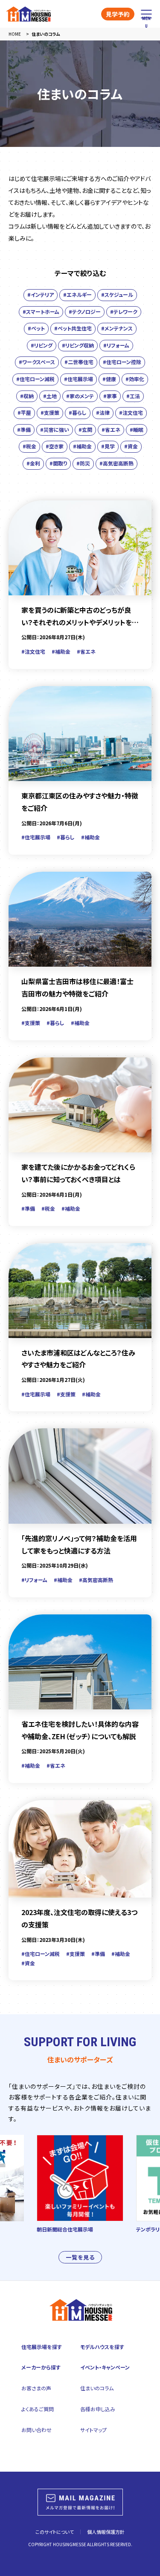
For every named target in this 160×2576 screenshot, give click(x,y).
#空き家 (55, 446)
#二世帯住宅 (79, 362)
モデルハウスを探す (102, 2347)
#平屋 (24, 412)
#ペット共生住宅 (73, 328)
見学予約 (118, 14)
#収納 (27, 396)
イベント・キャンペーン (105, 2367)
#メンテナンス (117, 328)
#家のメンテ (80, 396)
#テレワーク (124, 312)
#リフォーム (116, 345)
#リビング (42, 345)
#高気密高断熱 (116, 463)
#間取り (58, 463)
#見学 (108, 446)
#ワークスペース (37, 362)
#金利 (33, 463)
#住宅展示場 (79, 379)
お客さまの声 (36, 2388)
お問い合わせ (36, 2430)
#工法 (133, 396)
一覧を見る (80, 2257)
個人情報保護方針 (106, 2532)
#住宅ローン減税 (35, 379)
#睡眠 (137, 429)
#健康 (109, 379)
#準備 (24, 429)
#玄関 (85, 429)
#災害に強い (55, 429)
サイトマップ (93, 2430)
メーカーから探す (41, 2367)
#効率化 (135, 379)
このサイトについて (55, 2532)
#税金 (29, 446)
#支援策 (50, 412)
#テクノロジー (85, 312)
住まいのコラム (97, 2388)
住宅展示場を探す (42, 2347)
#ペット (36, 328)
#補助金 (82, 446)
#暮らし (78, 412)
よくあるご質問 (38, 2409)
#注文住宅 (131, 412)
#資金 (131, 446)
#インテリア (41, 294)
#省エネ (111, 429)
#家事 (110, 396)
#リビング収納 (78, 345)
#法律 (103, 412)
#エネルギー (77, 294)
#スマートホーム (41, 312)
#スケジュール (117, 294)
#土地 (50, 396)
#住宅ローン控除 (122, 362)
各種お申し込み (98, 2409)
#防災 (83, 463)
